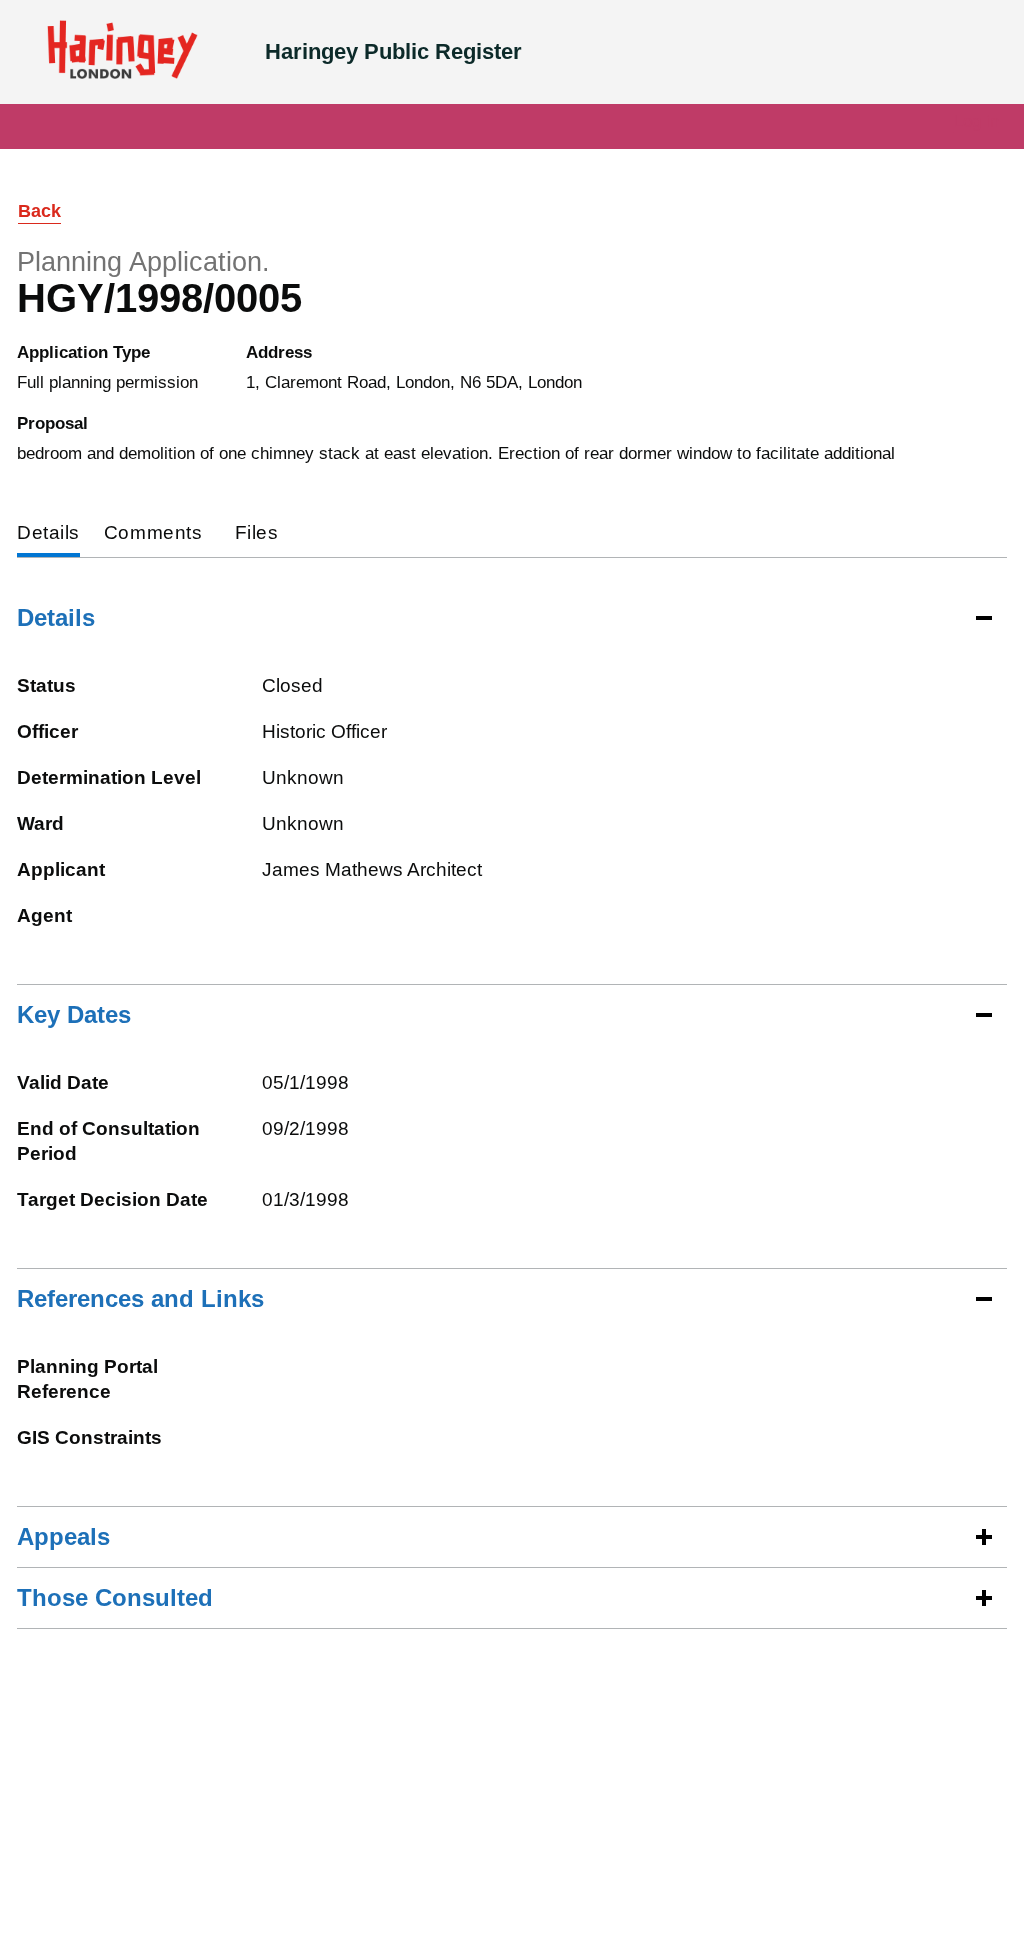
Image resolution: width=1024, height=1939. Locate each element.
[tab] (48, 534)
